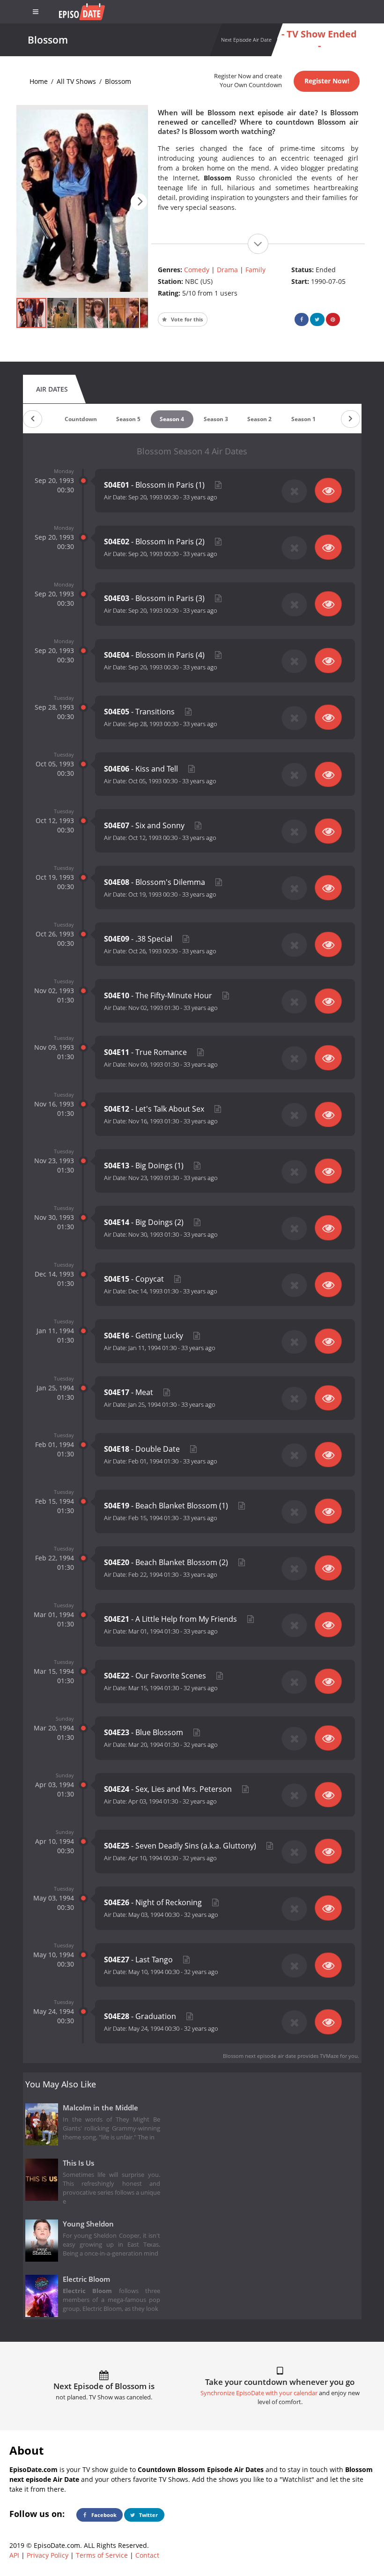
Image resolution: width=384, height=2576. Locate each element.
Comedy (197, 270)
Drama (227, 270)
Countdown (81, 419)
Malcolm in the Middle (100, 2108)
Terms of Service (102, 2555)
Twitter (148, 2515)
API (14, 2555)
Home (39, 81)
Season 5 (128, 419)
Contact (147, 2555)
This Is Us (78, 2163)
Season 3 (216, 419)
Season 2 (259, 419)
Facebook (103, 2515)
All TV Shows (76, 81)
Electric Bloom (86, 2279)
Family (255, 270)
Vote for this (186, 319)
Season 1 (303, 419)
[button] (139, 202)
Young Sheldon (88, 2224)
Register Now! (327, 81)
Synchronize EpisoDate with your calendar (259, 2393)
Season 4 (172, 419)
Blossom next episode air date (259, 2056)
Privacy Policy (48, 2555)
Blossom (118, 81)
